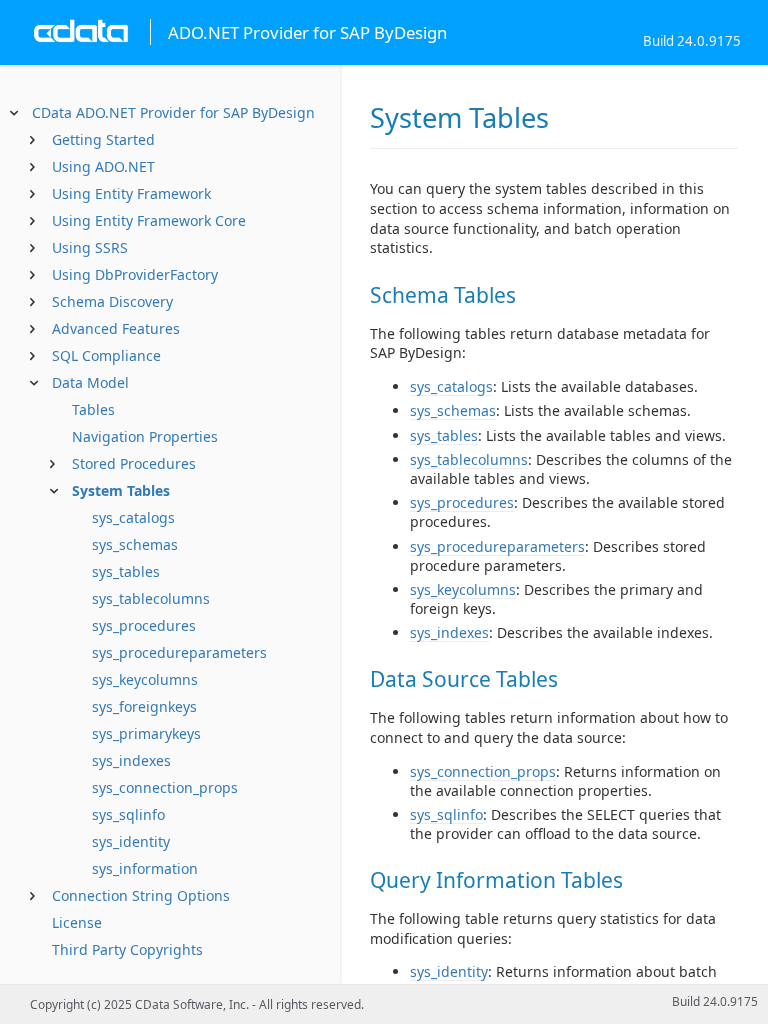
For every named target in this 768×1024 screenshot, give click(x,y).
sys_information (145, 868)
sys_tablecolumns (151, 598)
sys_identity (131, 841)
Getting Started (103, 139)
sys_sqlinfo (128, 814)
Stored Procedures (134, 463)
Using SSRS (90, 247)
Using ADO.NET (103, 166)
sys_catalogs (133, 517)
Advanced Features (116, 328)
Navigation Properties (145, 436)
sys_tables (126, 571)
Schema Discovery (112, 301)
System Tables (121, 490)
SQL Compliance (106, 355)
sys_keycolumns (145, 679)
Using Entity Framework (131, 193)
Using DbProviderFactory (135, 274)
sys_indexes (131, 760)
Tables (93, 409)
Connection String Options (141, 895)
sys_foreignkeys (144, 706)
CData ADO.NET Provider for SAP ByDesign (173, 112)
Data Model (90, 382)
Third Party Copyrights (127, 949)
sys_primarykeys (146, 733)
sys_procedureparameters (179, 652)
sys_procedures (144, 625)
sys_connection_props (165, 787)
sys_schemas (135, 544)
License (77, 922)
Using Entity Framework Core (149, 220)
